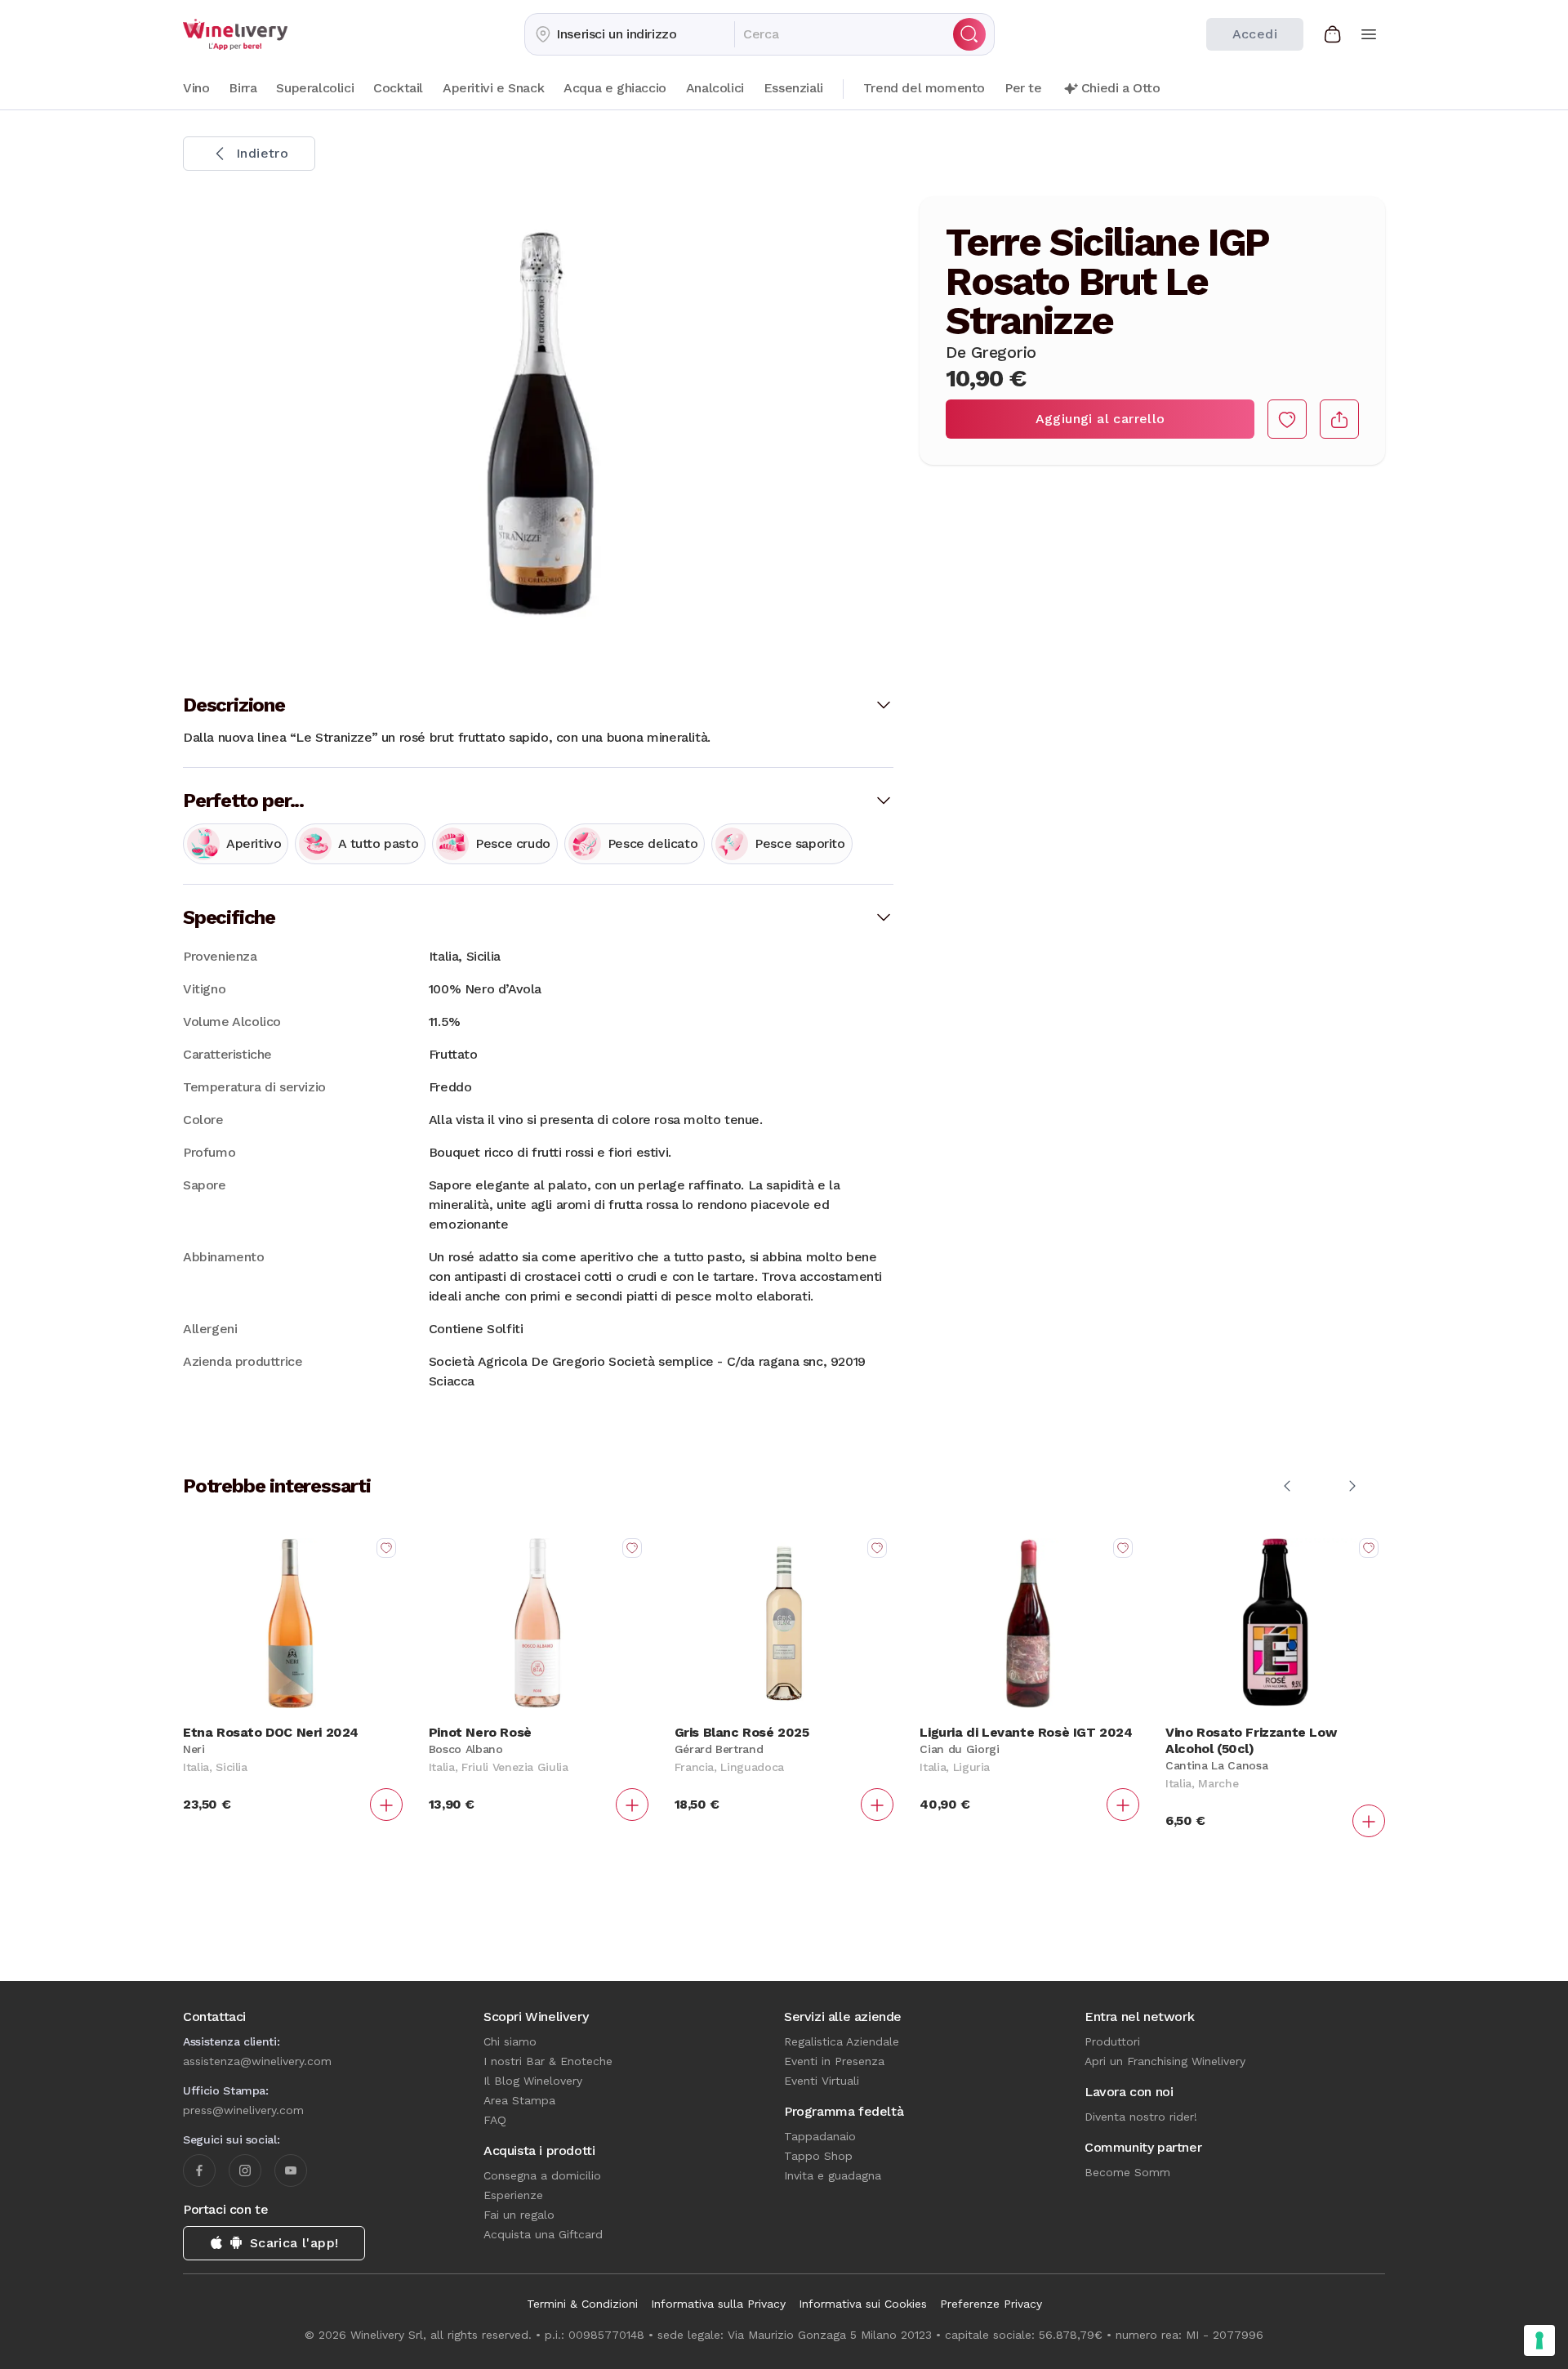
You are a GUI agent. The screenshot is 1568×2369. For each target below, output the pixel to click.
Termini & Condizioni (582, 2304)
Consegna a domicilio (542, 2175)
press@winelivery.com (243, 2110)
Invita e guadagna (833, 2175)
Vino (196, 88)
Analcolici (715, 88)
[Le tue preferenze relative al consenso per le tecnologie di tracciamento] (1539, 2340)
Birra (243, 88)
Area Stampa (519, 2100)
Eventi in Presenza (834, 2061)
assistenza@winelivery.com (257, 2061)
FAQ (495, 2120)
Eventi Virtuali (822, 2081)
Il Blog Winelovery (533, 2081)
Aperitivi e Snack (493, 88)
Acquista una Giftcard (543, 2234)
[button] (630, 34)
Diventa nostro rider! (1141, 2117)
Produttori (1112, 2041)
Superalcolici (315, 88)
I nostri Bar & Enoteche (548, 2061)
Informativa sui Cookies (863, 2304)
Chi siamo (510, 2041)
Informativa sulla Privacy (718, 2304)
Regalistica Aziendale (842, 2041)
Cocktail (398, 88)
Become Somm (1127, 2172)
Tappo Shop (818, 2156)
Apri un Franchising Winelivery (1165, 2061)
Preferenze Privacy (991, 2304)
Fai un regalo (519, 2215)
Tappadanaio (820, 2136)
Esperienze (513, 2195)
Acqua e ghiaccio (615, 88)
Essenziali (793, 88)
